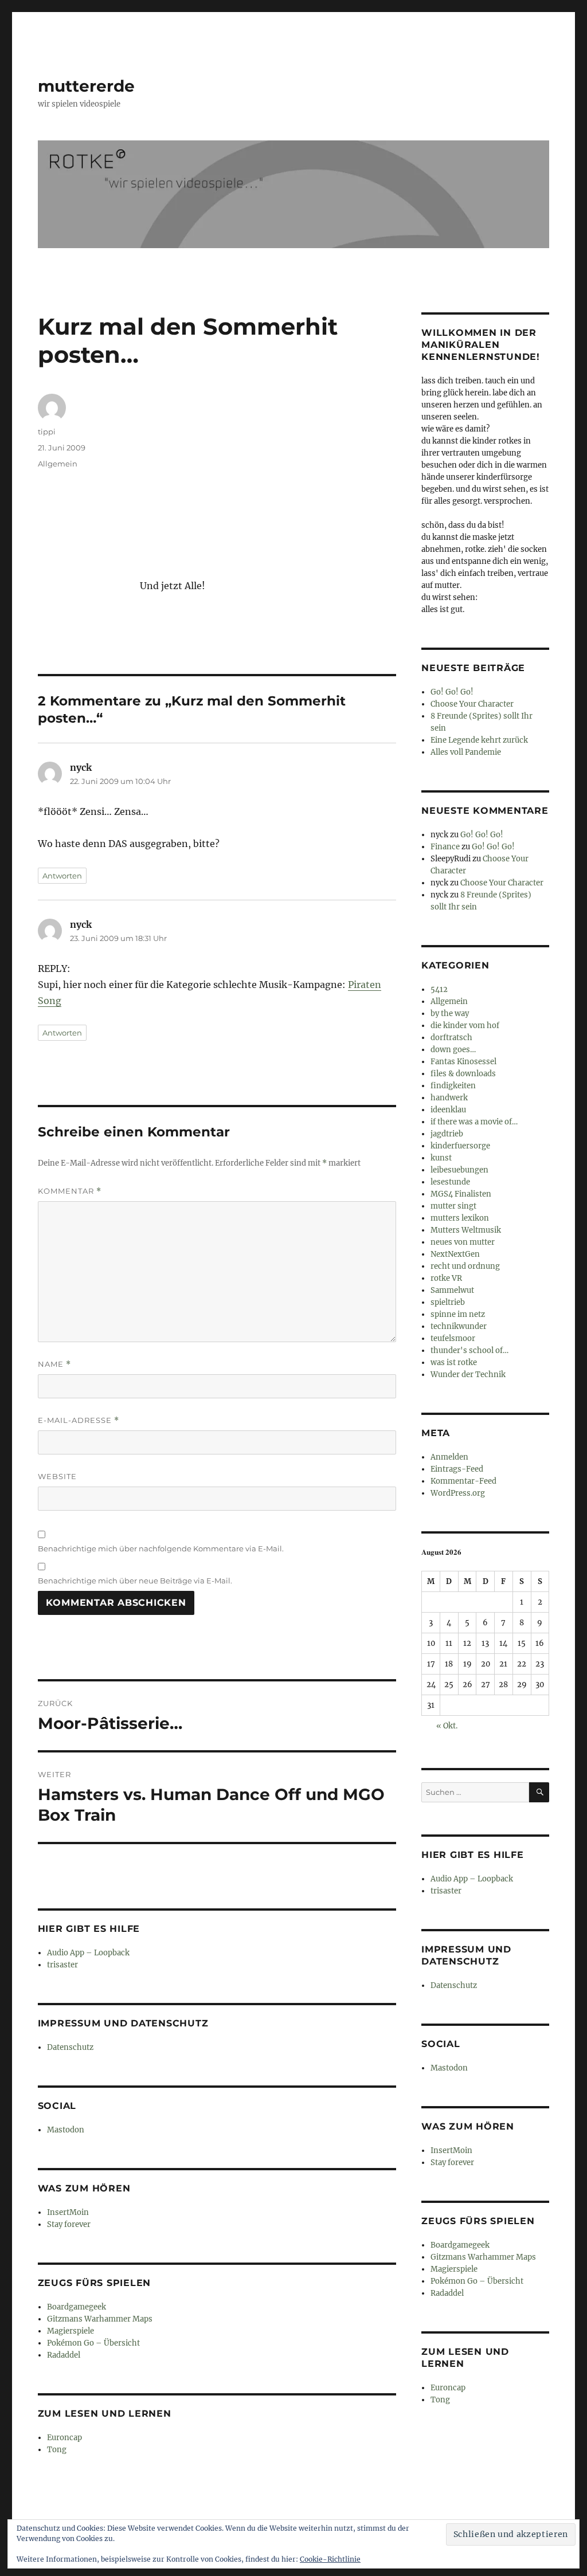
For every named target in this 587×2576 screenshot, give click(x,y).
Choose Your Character (472, 704)
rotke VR (446, 1278)
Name (54, 1364)
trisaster (62, 1965)
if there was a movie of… (474, 1122)
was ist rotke (454, 1363)
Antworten (62, 876)
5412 (439, 989)
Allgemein (58, 464)
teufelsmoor (453, 1338)
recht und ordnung (465, 1266)
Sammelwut (452, 1290)
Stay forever (69, 2224)
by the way (450, 1013)
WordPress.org (458, 1493)
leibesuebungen (459, 1170)
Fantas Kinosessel (463, 1062)
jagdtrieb (447, 1134)
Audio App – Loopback (88, 1953)
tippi (47, 432)
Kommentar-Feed (463, 1481)
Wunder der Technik (468, 1375)
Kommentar (70, 1191)
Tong (57, 2450)
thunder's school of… (469, 1350)
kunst (441, 1158)
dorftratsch (451, 1038)
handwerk (449, 1098)
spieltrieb (448, 1302)
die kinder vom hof (465, 1026)
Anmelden (449, 1457)
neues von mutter (463, 1242)
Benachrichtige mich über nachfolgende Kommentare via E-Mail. (161, 1548)
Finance (445, 847)
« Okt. (447, 1726)
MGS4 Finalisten (461, 1194)
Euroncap (64, 2438)
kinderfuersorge (460, 1146)
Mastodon (66, 2130)
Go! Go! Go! (452, 692)
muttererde (86, 86)
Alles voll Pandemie (466, 752)
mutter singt (453, 1206)
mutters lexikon (460, 1218)
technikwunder (459, 1326)
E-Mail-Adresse (79, 1420)
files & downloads (463, 1074)
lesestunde (450, 1182)
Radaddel (64, 2355)
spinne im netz (458, 1314)
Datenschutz (70, 2047)
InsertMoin (68, 2212)
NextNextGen (455, 1254)
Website (57, 1476)
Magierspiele (71, 2331)
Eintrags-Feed (457, 1469)
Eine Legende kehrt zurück (479, 740)
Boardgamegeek (77, 2307)
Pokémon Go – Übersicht (93, 2343)
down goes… (453, 1050)
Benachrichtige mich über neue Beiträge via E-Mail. (135, 1581)
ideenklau (448, 1110)
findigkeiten (453, 1086)
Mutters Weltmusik (466, 1230)
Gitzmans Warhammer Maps (100, 2319)
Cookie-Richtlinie (330, 2559)
